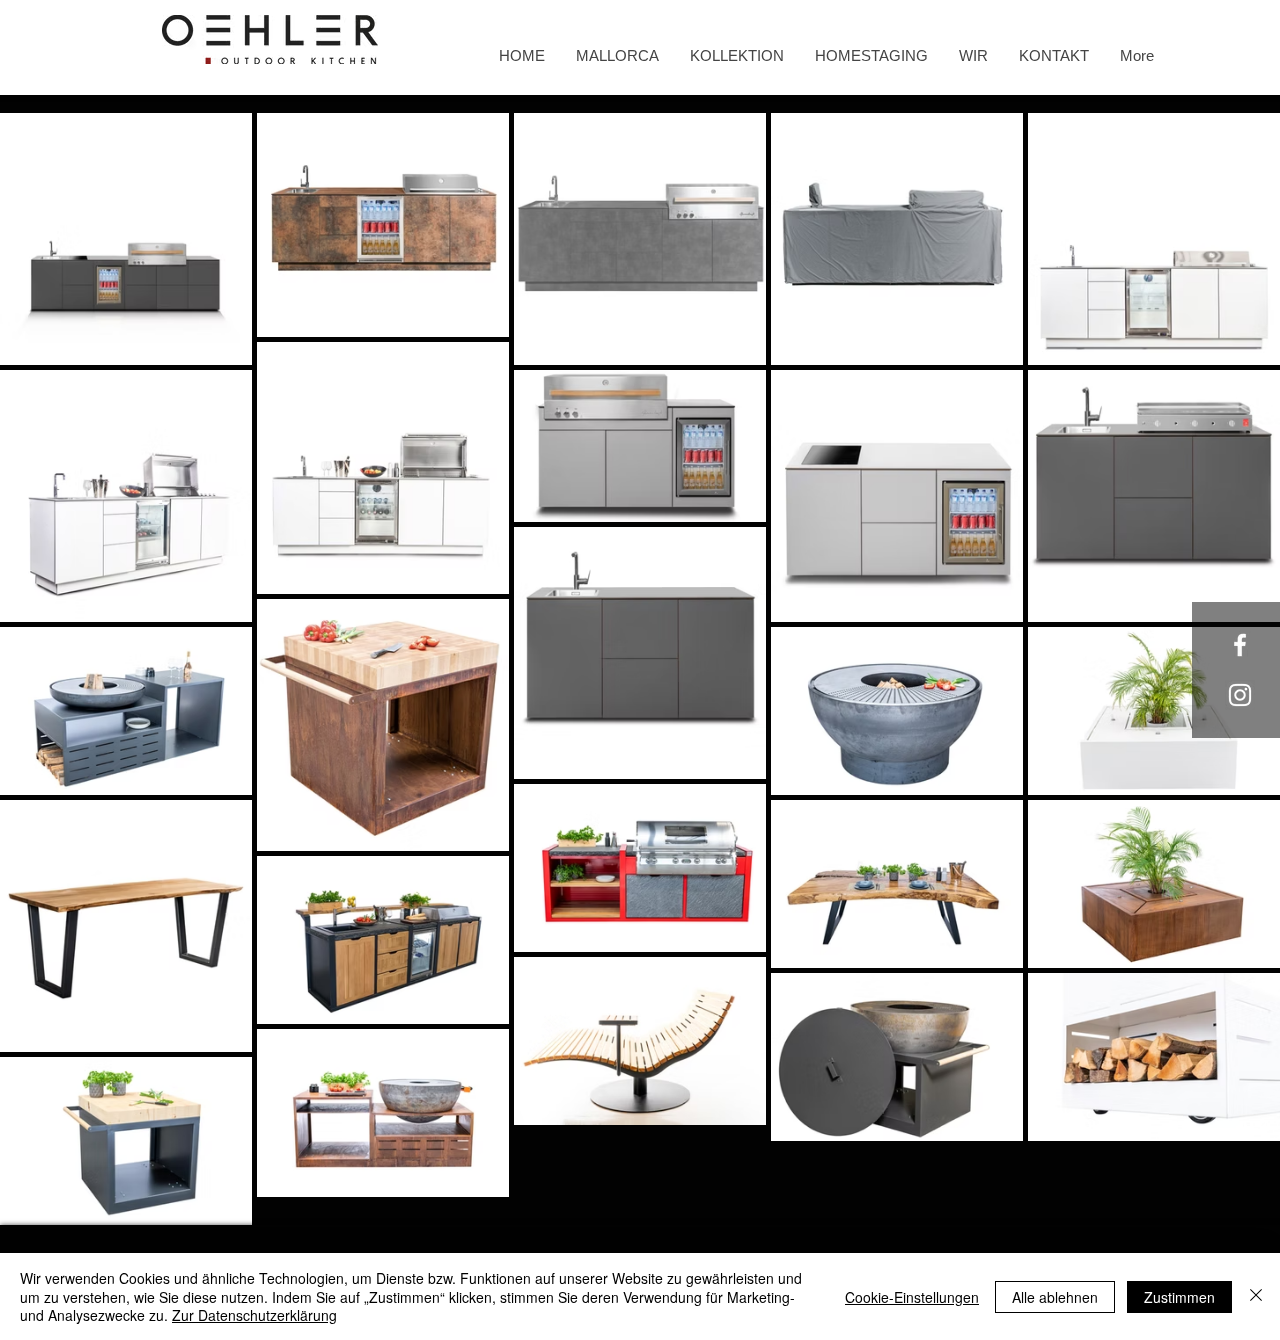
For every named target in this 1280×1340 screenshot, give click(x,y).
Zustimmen (1179, 1297)
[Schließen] (1256, 1296)
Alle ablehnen (1055, 1297)
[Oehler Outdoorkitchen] (1240, 645)
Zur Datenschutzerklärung (254, 1315)
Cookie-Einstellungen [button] (912, 1297)
